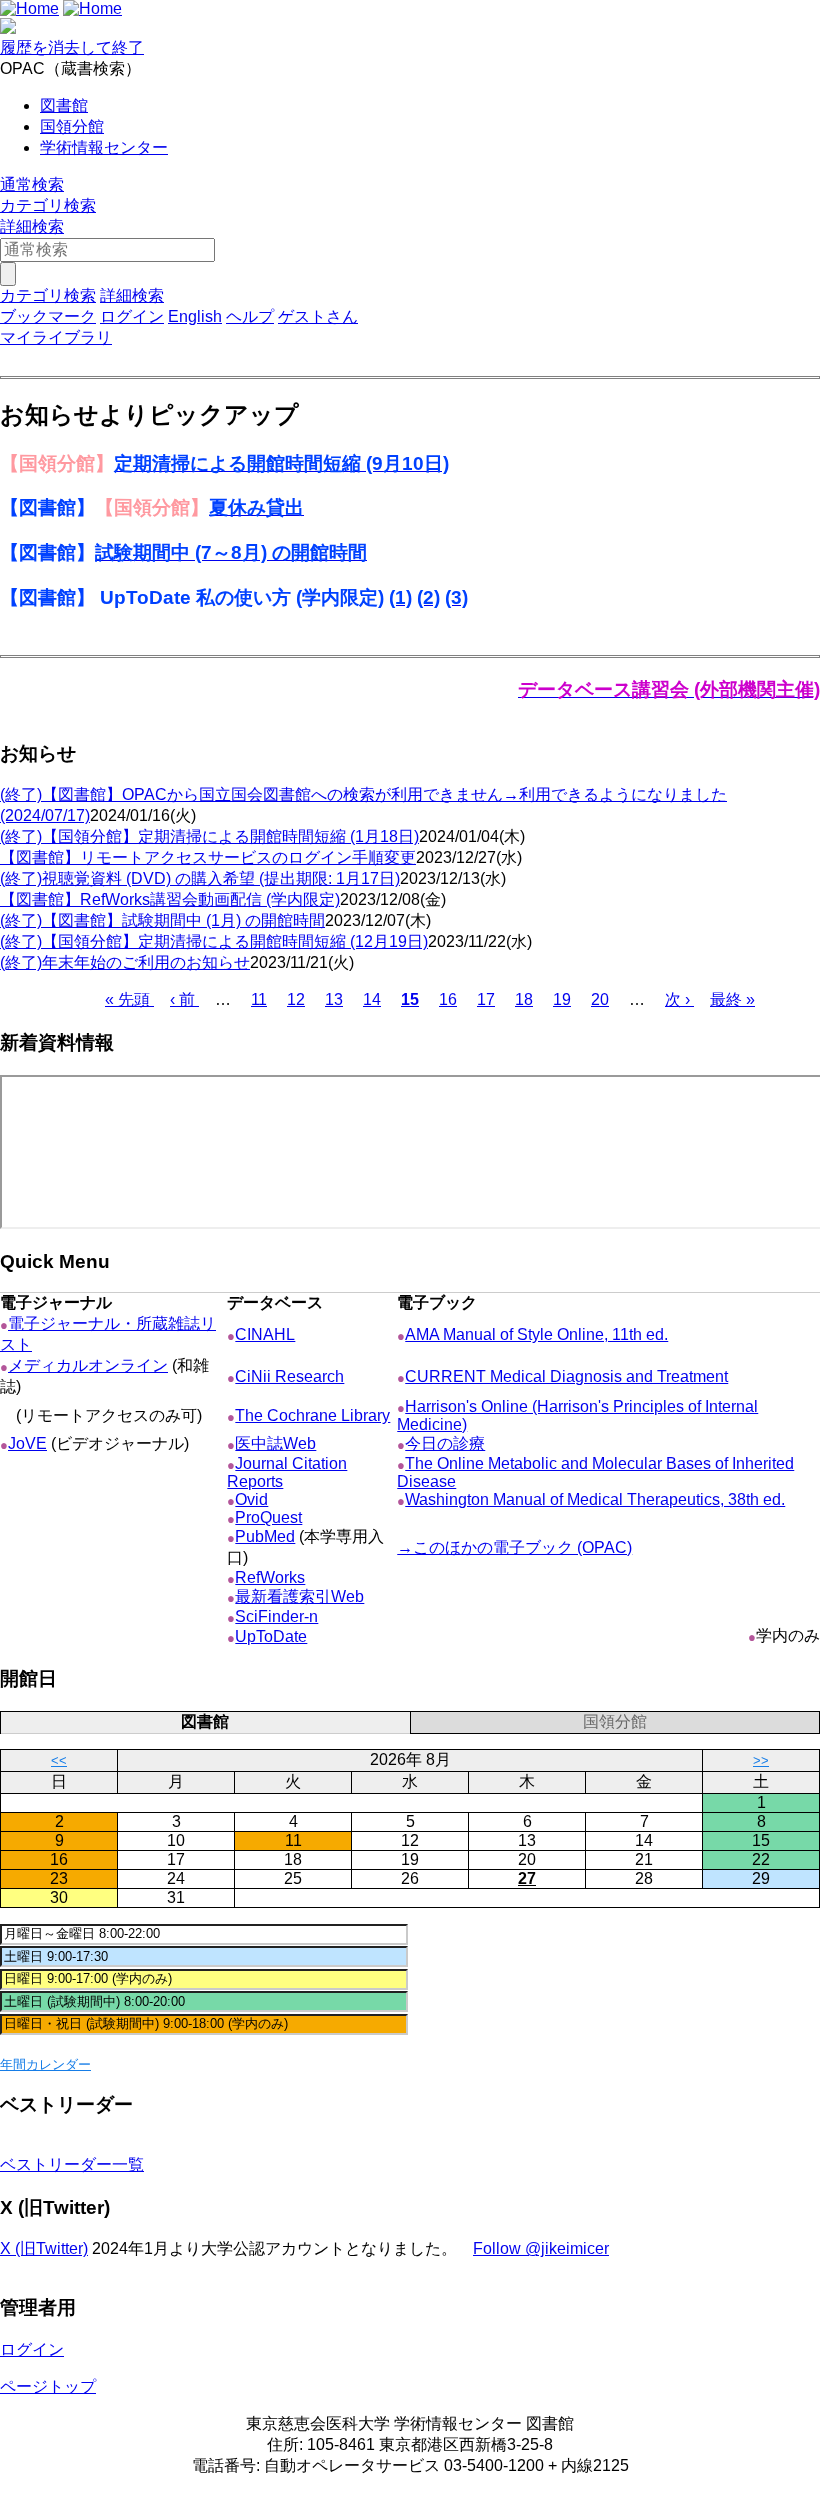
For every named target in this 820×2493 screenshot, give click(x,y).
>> (761, 1760)
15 (410, 999)
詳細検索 (32, 226)
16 (448, 999)
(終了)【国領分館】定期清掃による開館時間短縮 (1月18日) (209, 836)
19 (562, 999)
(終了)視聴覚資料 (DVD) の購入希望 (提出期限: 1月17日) (200, 878)
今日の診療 (445, 1443)
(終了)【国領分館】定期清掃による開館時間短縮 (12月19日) (214, 941)
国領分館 (72, 126)
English (195, 316)
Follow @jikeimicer (541, 2248)
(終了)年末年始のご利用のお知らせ (125, 962)
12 (296, 999)
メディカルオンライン (88, 1365)
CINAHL (265, 1334)
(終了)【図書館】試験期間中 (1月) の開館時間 (162, 920)
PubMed (265, 1536)
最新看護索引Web (299, 1596)
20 (600, 999)
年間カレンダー (45, 2064)
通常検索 (32, 184)
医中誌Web (275, 1443)
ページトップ (48, 2386)
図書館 (64, 105)
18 (524, 999)
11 (259, 999)
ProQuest (268, 1517)
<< (59, 1760)
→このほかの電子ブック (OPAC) (514, 1547)
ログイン (132, 316)
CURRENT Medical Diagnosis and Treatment (566, 1376)
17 (486, 999)
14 (372, 999)
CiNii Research (289, 1376)
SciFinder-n (276, 1616)
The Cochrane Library (312, 1415)
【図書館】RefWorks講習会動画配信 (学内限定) (170, 899)
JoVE (27, 1443)
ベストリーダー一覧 (72, 2164)
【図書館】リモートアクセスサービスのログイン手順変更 (208, 857)
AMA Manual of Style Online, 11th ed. (536, 1334)
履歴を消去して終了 (72, 47)
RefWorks (270, 1577)
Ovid (251, 1499)
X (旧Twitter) (44, 2248)
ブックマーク (48, 316)
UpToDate (271, 1636)
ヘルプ (250, 316)
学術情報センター (104, 147)
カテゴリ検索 (48, 205)
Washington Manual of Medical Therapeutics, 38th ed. (595, 1499)
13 (334, 999)
